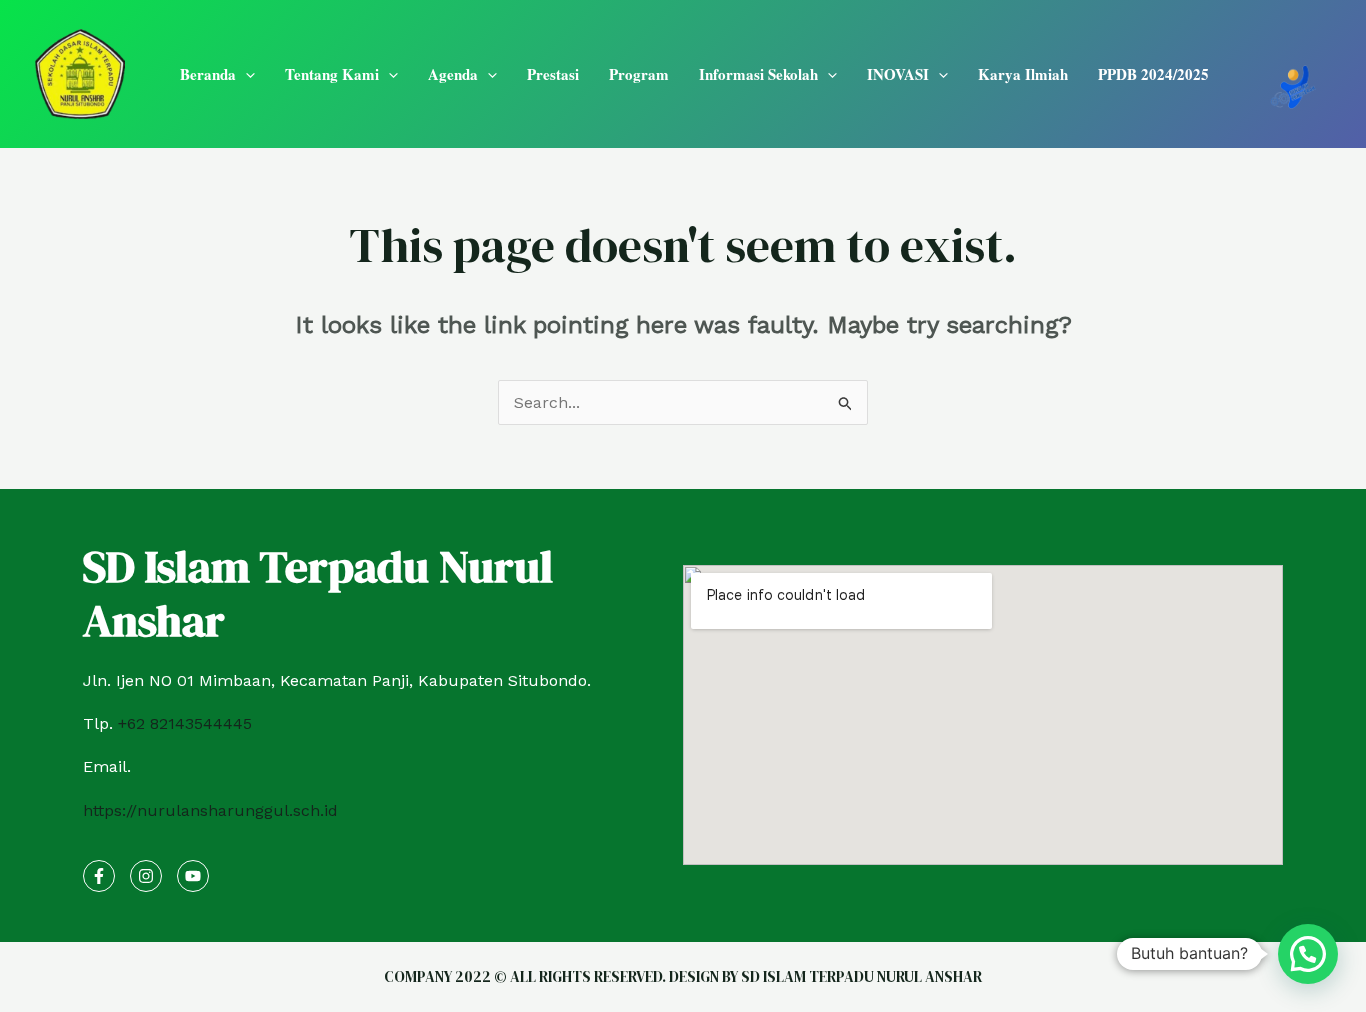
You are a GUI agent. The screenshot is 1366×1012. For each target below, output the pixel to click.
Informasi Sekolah (758, 74)
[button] (1308, 954)
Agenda (453, 74)
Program (639, 74)
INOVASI (898, 74)
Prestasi (553, 74)
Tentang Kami (332, 74)
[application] (245, 74)
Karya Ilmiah (1023, 74)
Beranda (208, 74)
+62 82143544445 (185, 723)
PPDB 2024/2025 (1153, 74)
